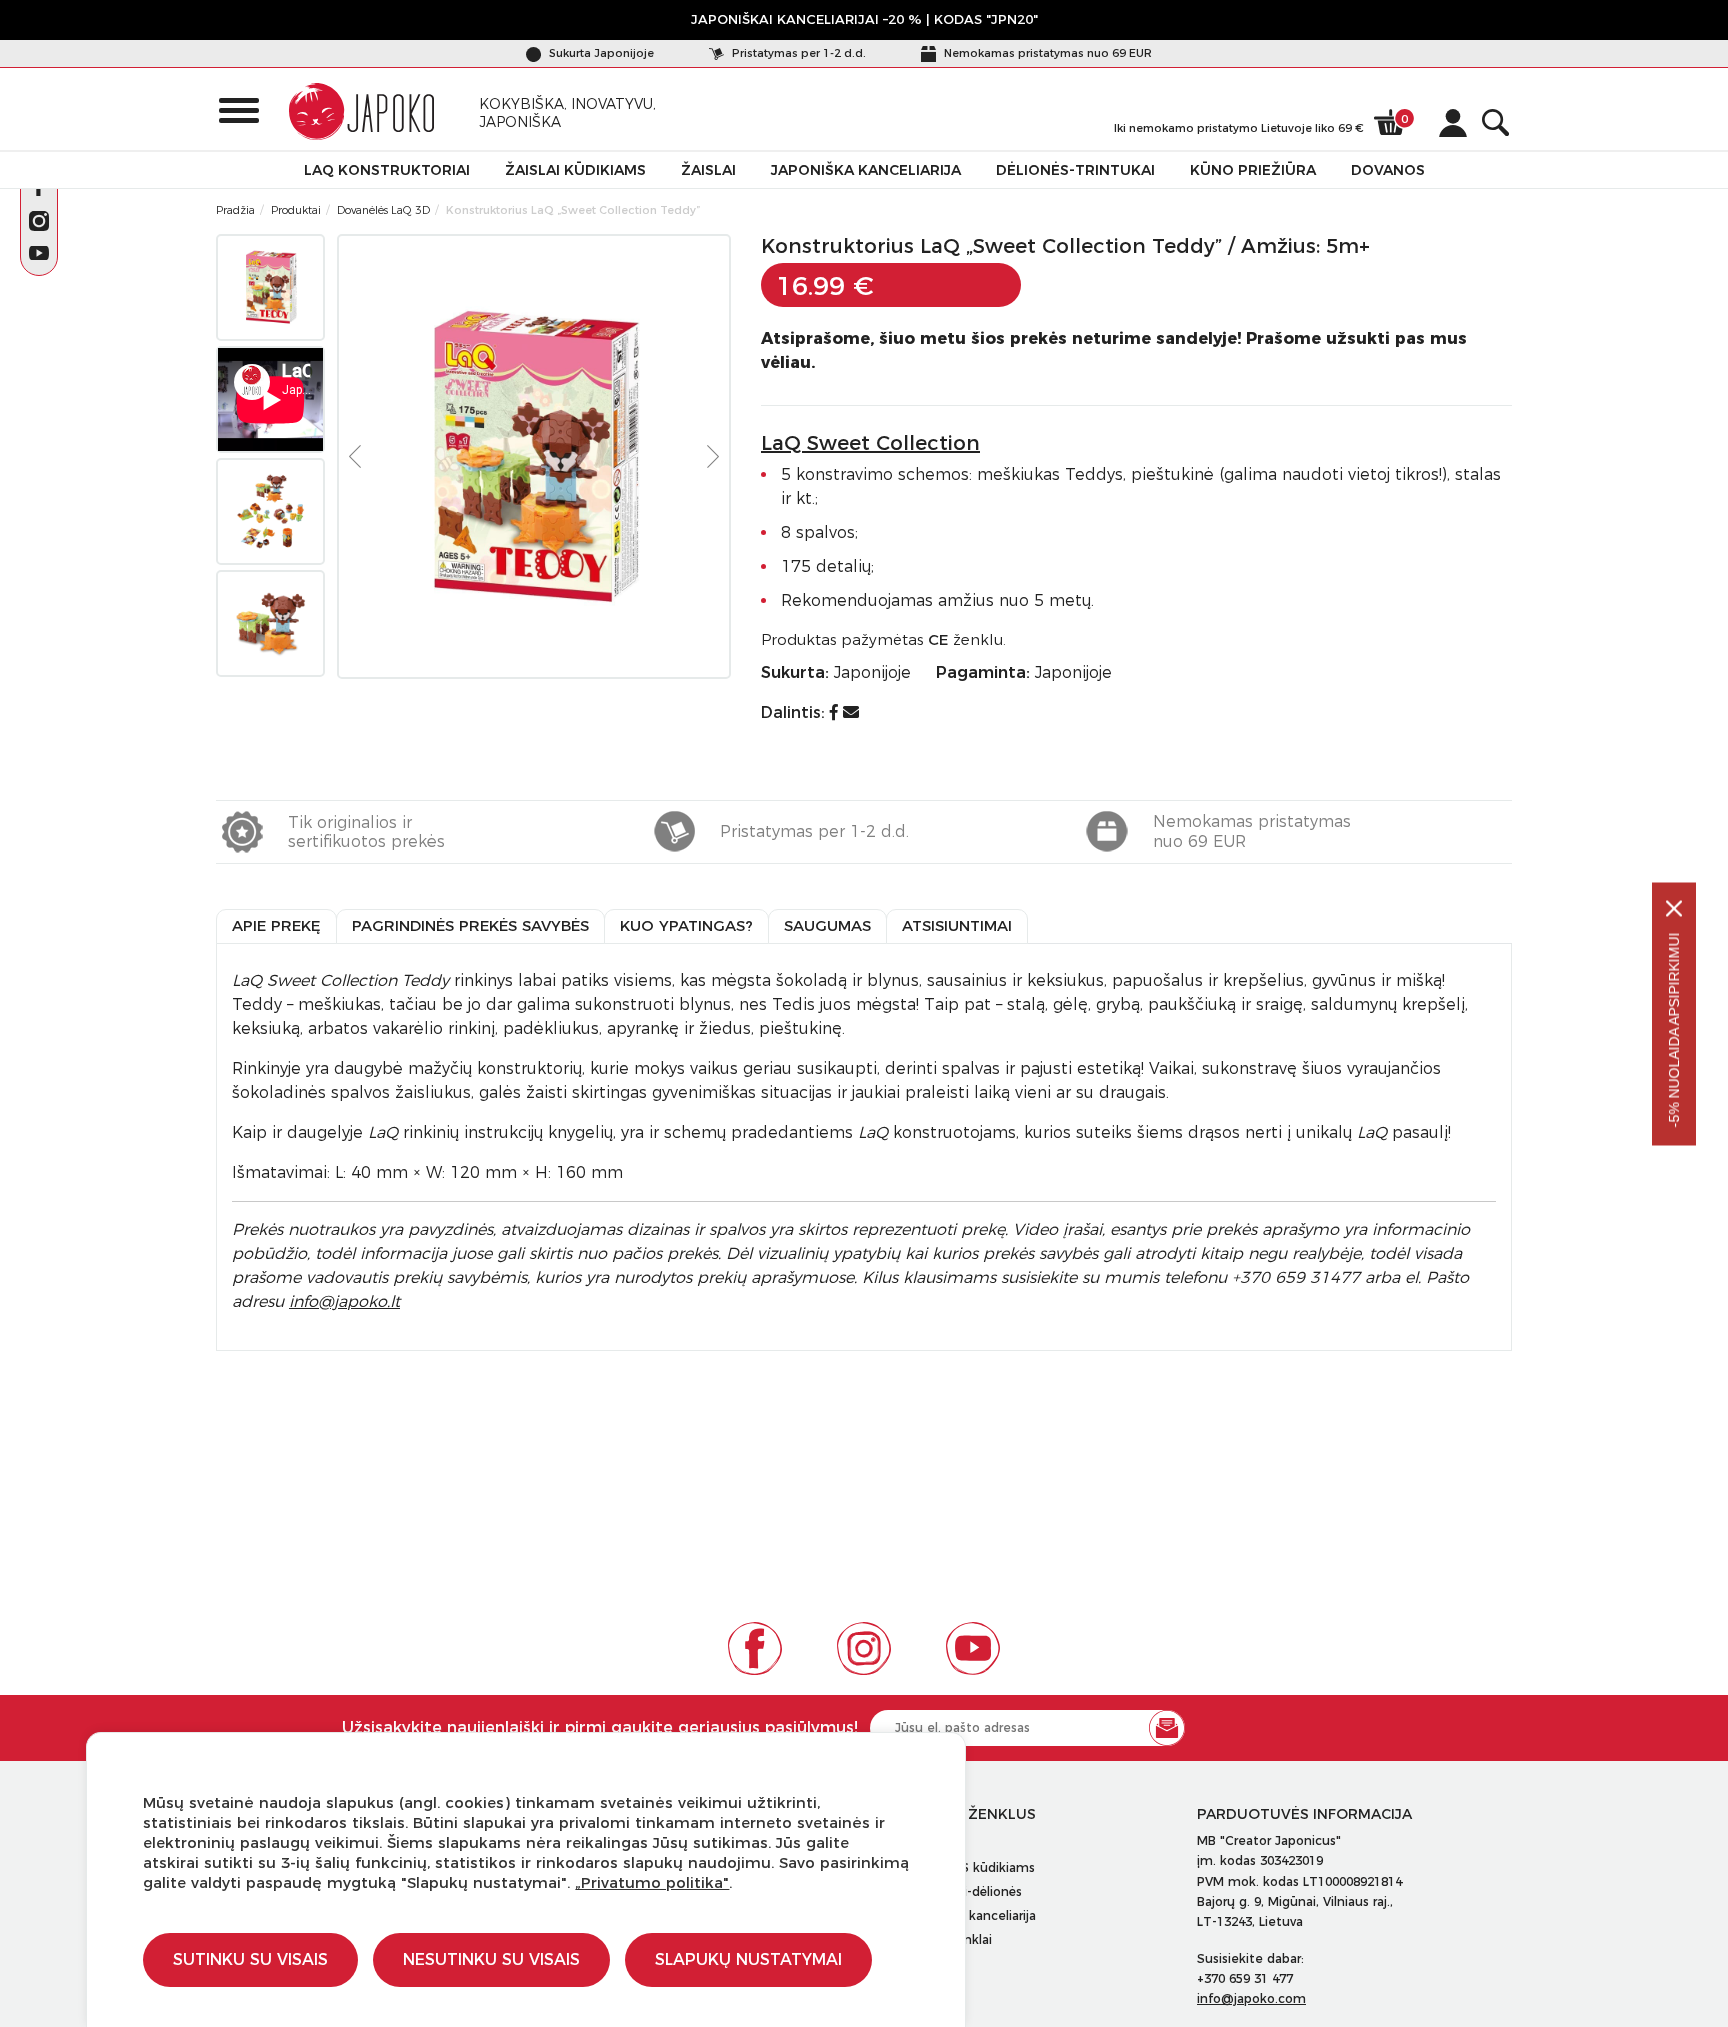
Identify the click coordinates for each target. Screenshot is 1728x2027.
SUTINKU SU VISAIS (250, 1959)
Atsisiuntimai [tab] (957, 925)
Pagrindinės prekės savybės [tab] (470, 925)
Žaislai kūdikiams (575, 170)
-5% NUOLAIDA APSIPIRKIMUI (1674, 1029)
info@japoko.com (1251, 1998)
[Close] (1674, 908)
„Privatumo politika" (652, 1882)
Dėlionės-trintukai (1075, 170)
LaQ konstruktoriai (387, 170)
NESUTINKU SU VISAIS (491, 1959)
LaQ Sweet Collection (870, 443)
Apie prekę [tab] (276, 925)
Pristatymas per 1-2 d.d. (797, 53)
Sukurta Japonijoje (600, 53)
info (344, 1301)
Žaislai (708, 170)
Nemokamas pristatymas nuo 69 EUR (1046, 53)
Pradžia (235, 210)
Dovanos (1388, 170)
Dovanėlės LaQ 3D (383, 210)
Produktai (296, 210)
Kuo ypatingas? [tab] (686, 925)
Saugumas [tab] (827, 925)
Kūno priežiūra (1253, 170)
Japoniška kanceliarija (866, 170)
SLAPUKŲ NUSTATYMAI (748, 1959)
